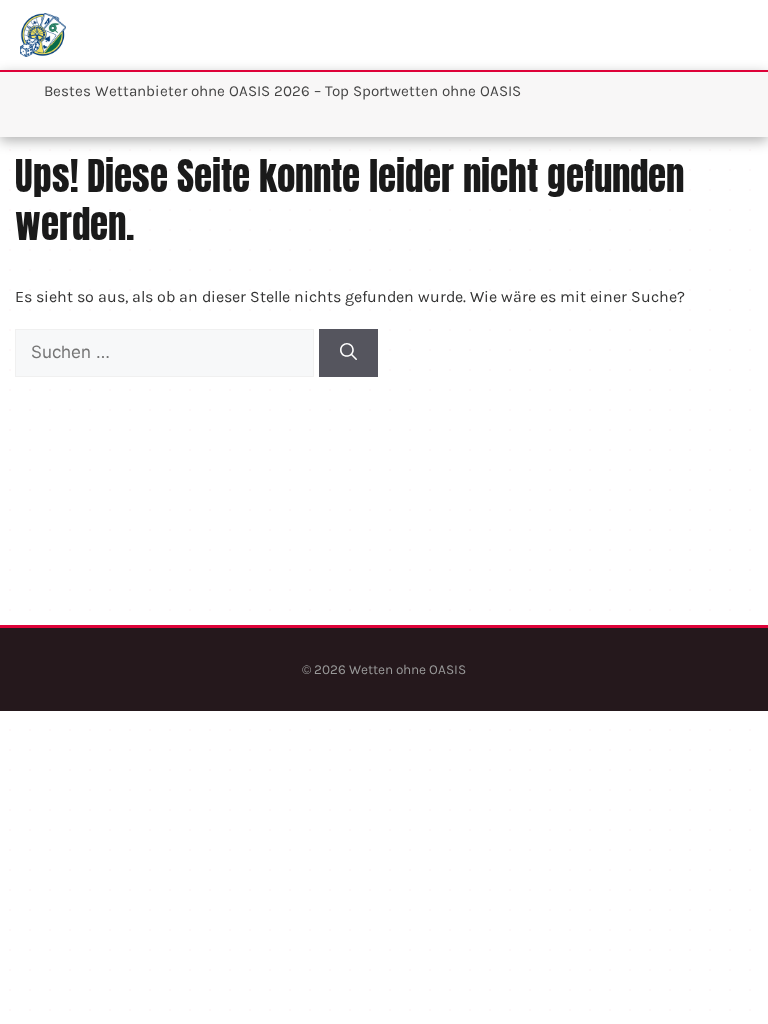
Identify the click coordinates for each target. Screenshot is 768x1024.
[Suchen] (348, 353)
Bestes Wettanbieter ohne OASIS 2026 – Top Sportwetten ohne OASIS (282, 91)
